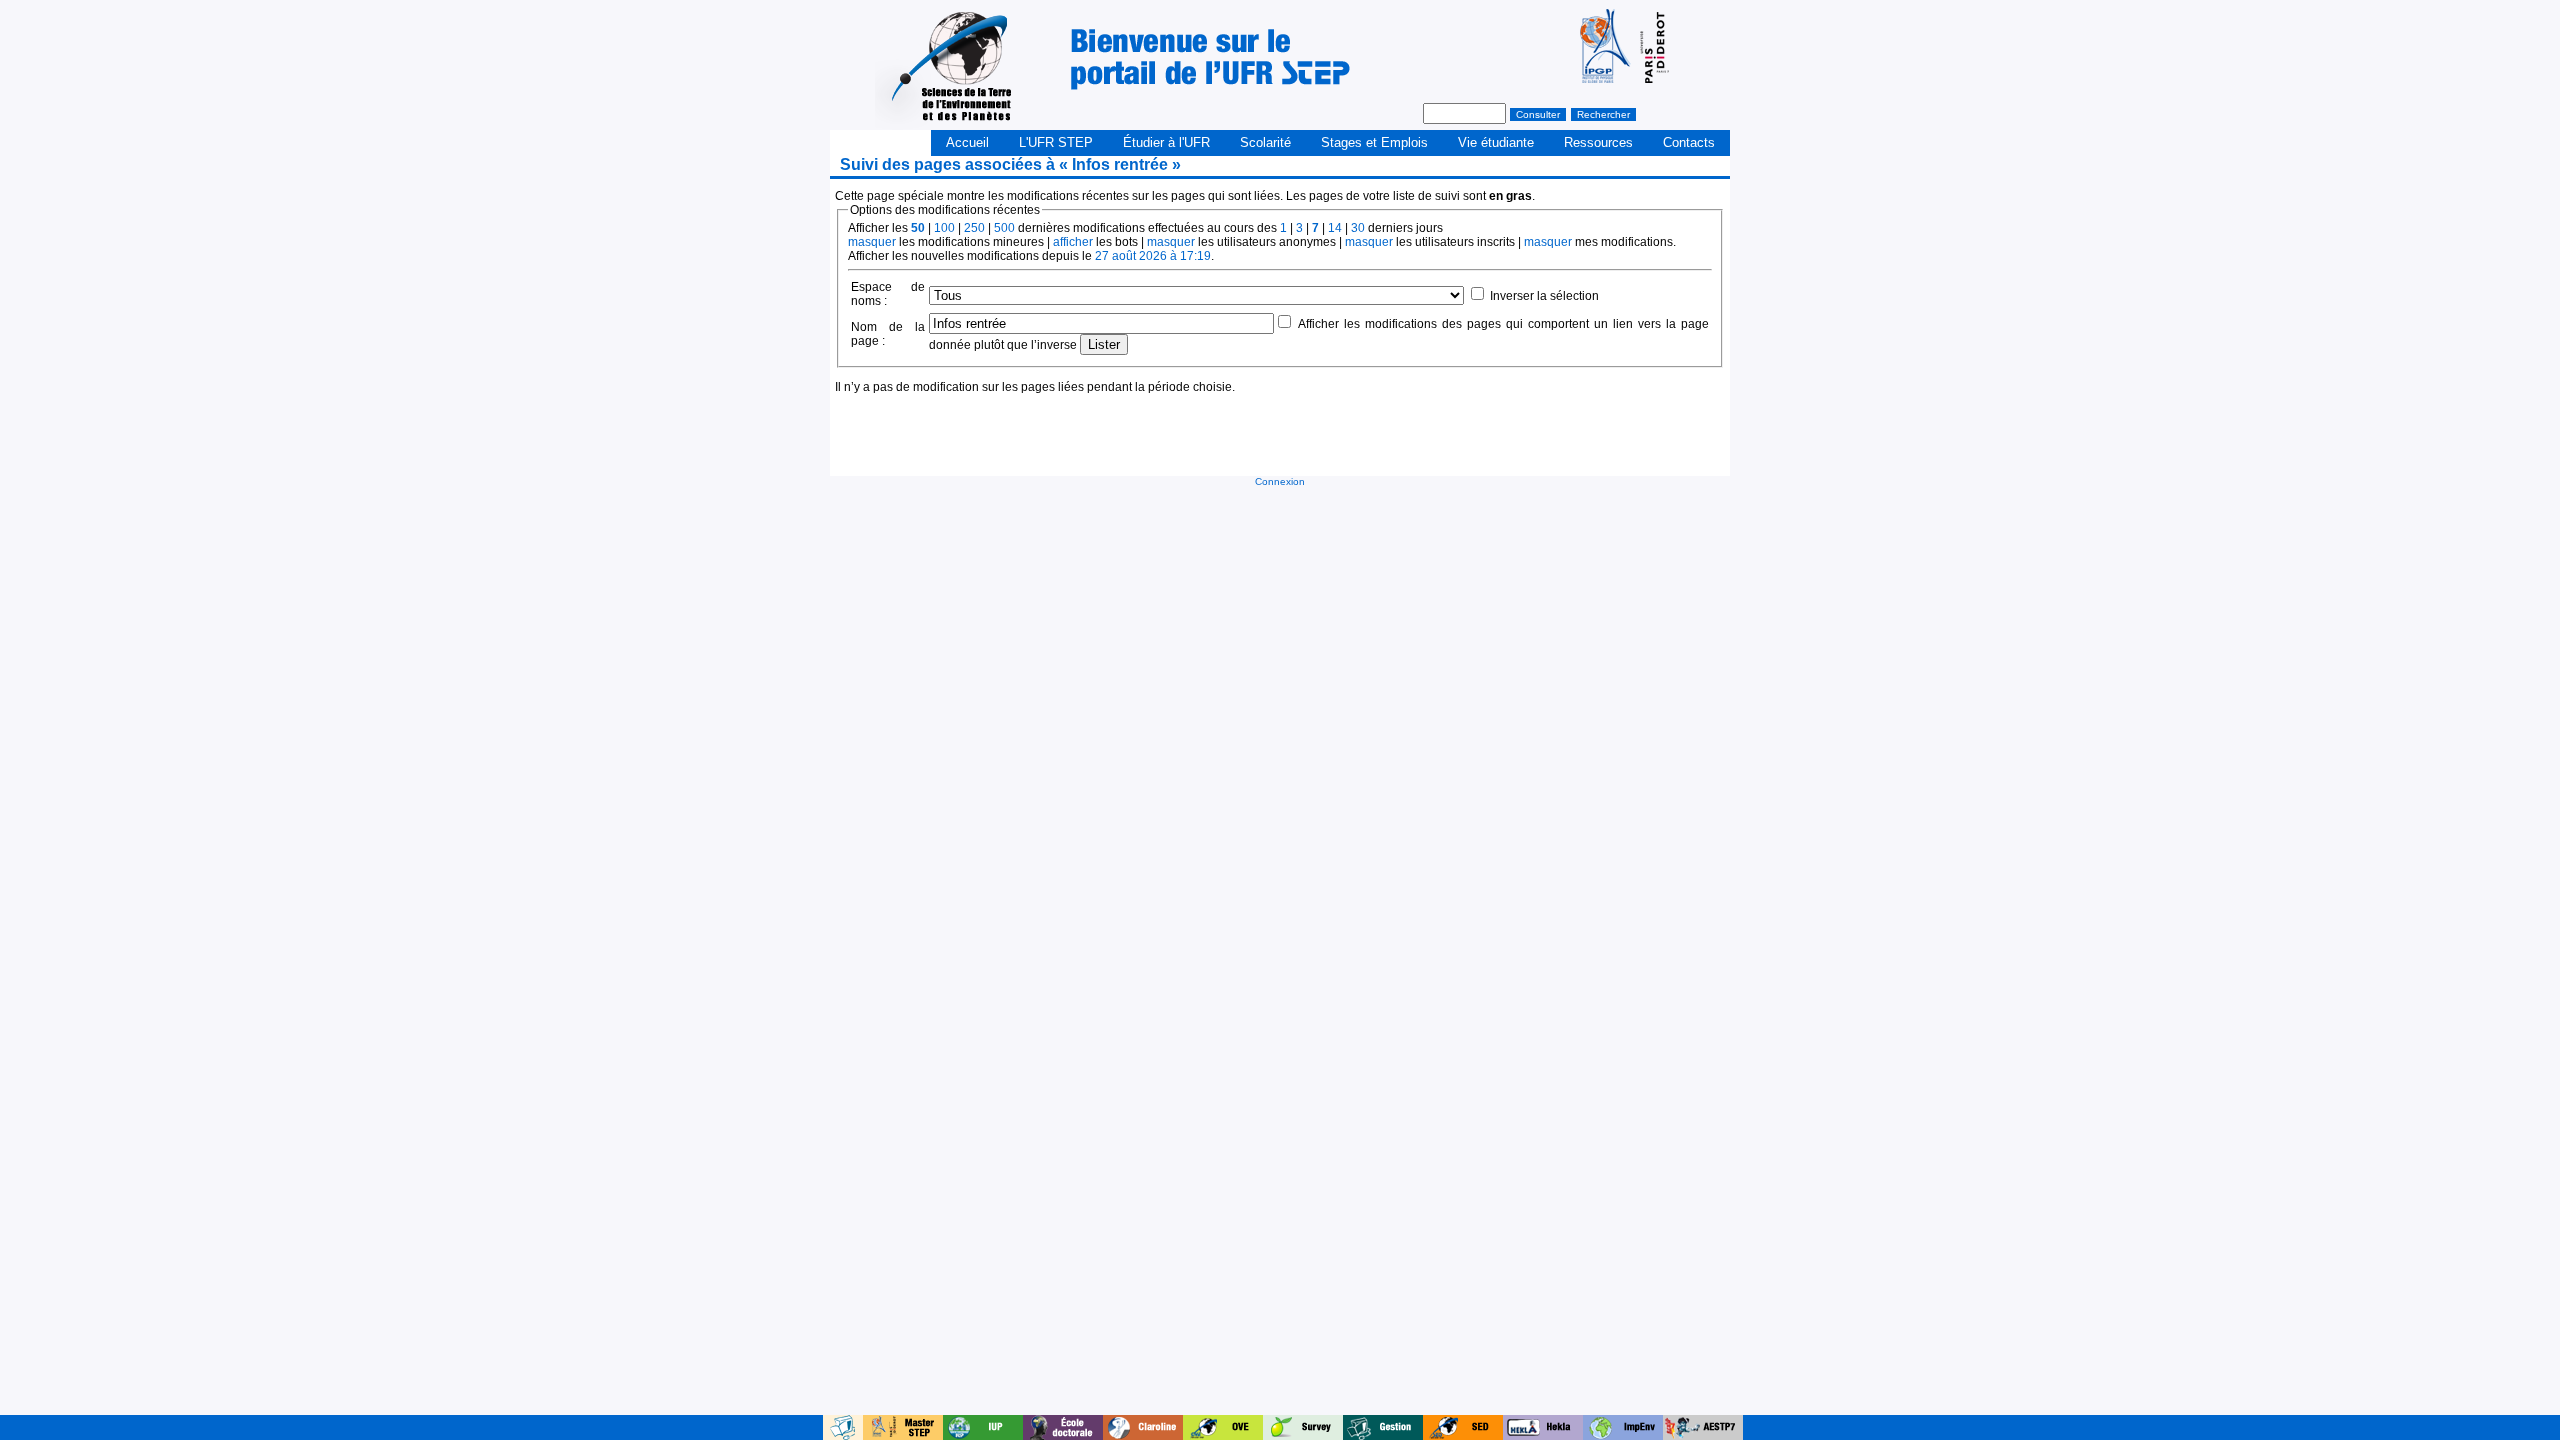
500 (1004, 228)
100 (944, 228)
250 (974, 228)
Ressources (1598, 142)
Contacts (1689, 142)
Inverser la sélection (1544, 296)
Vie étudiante (1496, 142)
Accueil (967, 142)
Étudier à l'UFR (1166, 142)
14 (1335, 228)
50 (918, 228)
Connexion (1280, 481)
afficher (1073, 242)
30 (1358, 228)
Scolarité (1265, 142)
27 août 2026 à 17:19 (1153, 256)
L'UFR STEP (1056, 142)
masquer (872, 242)
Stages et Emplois (1374, 142)
